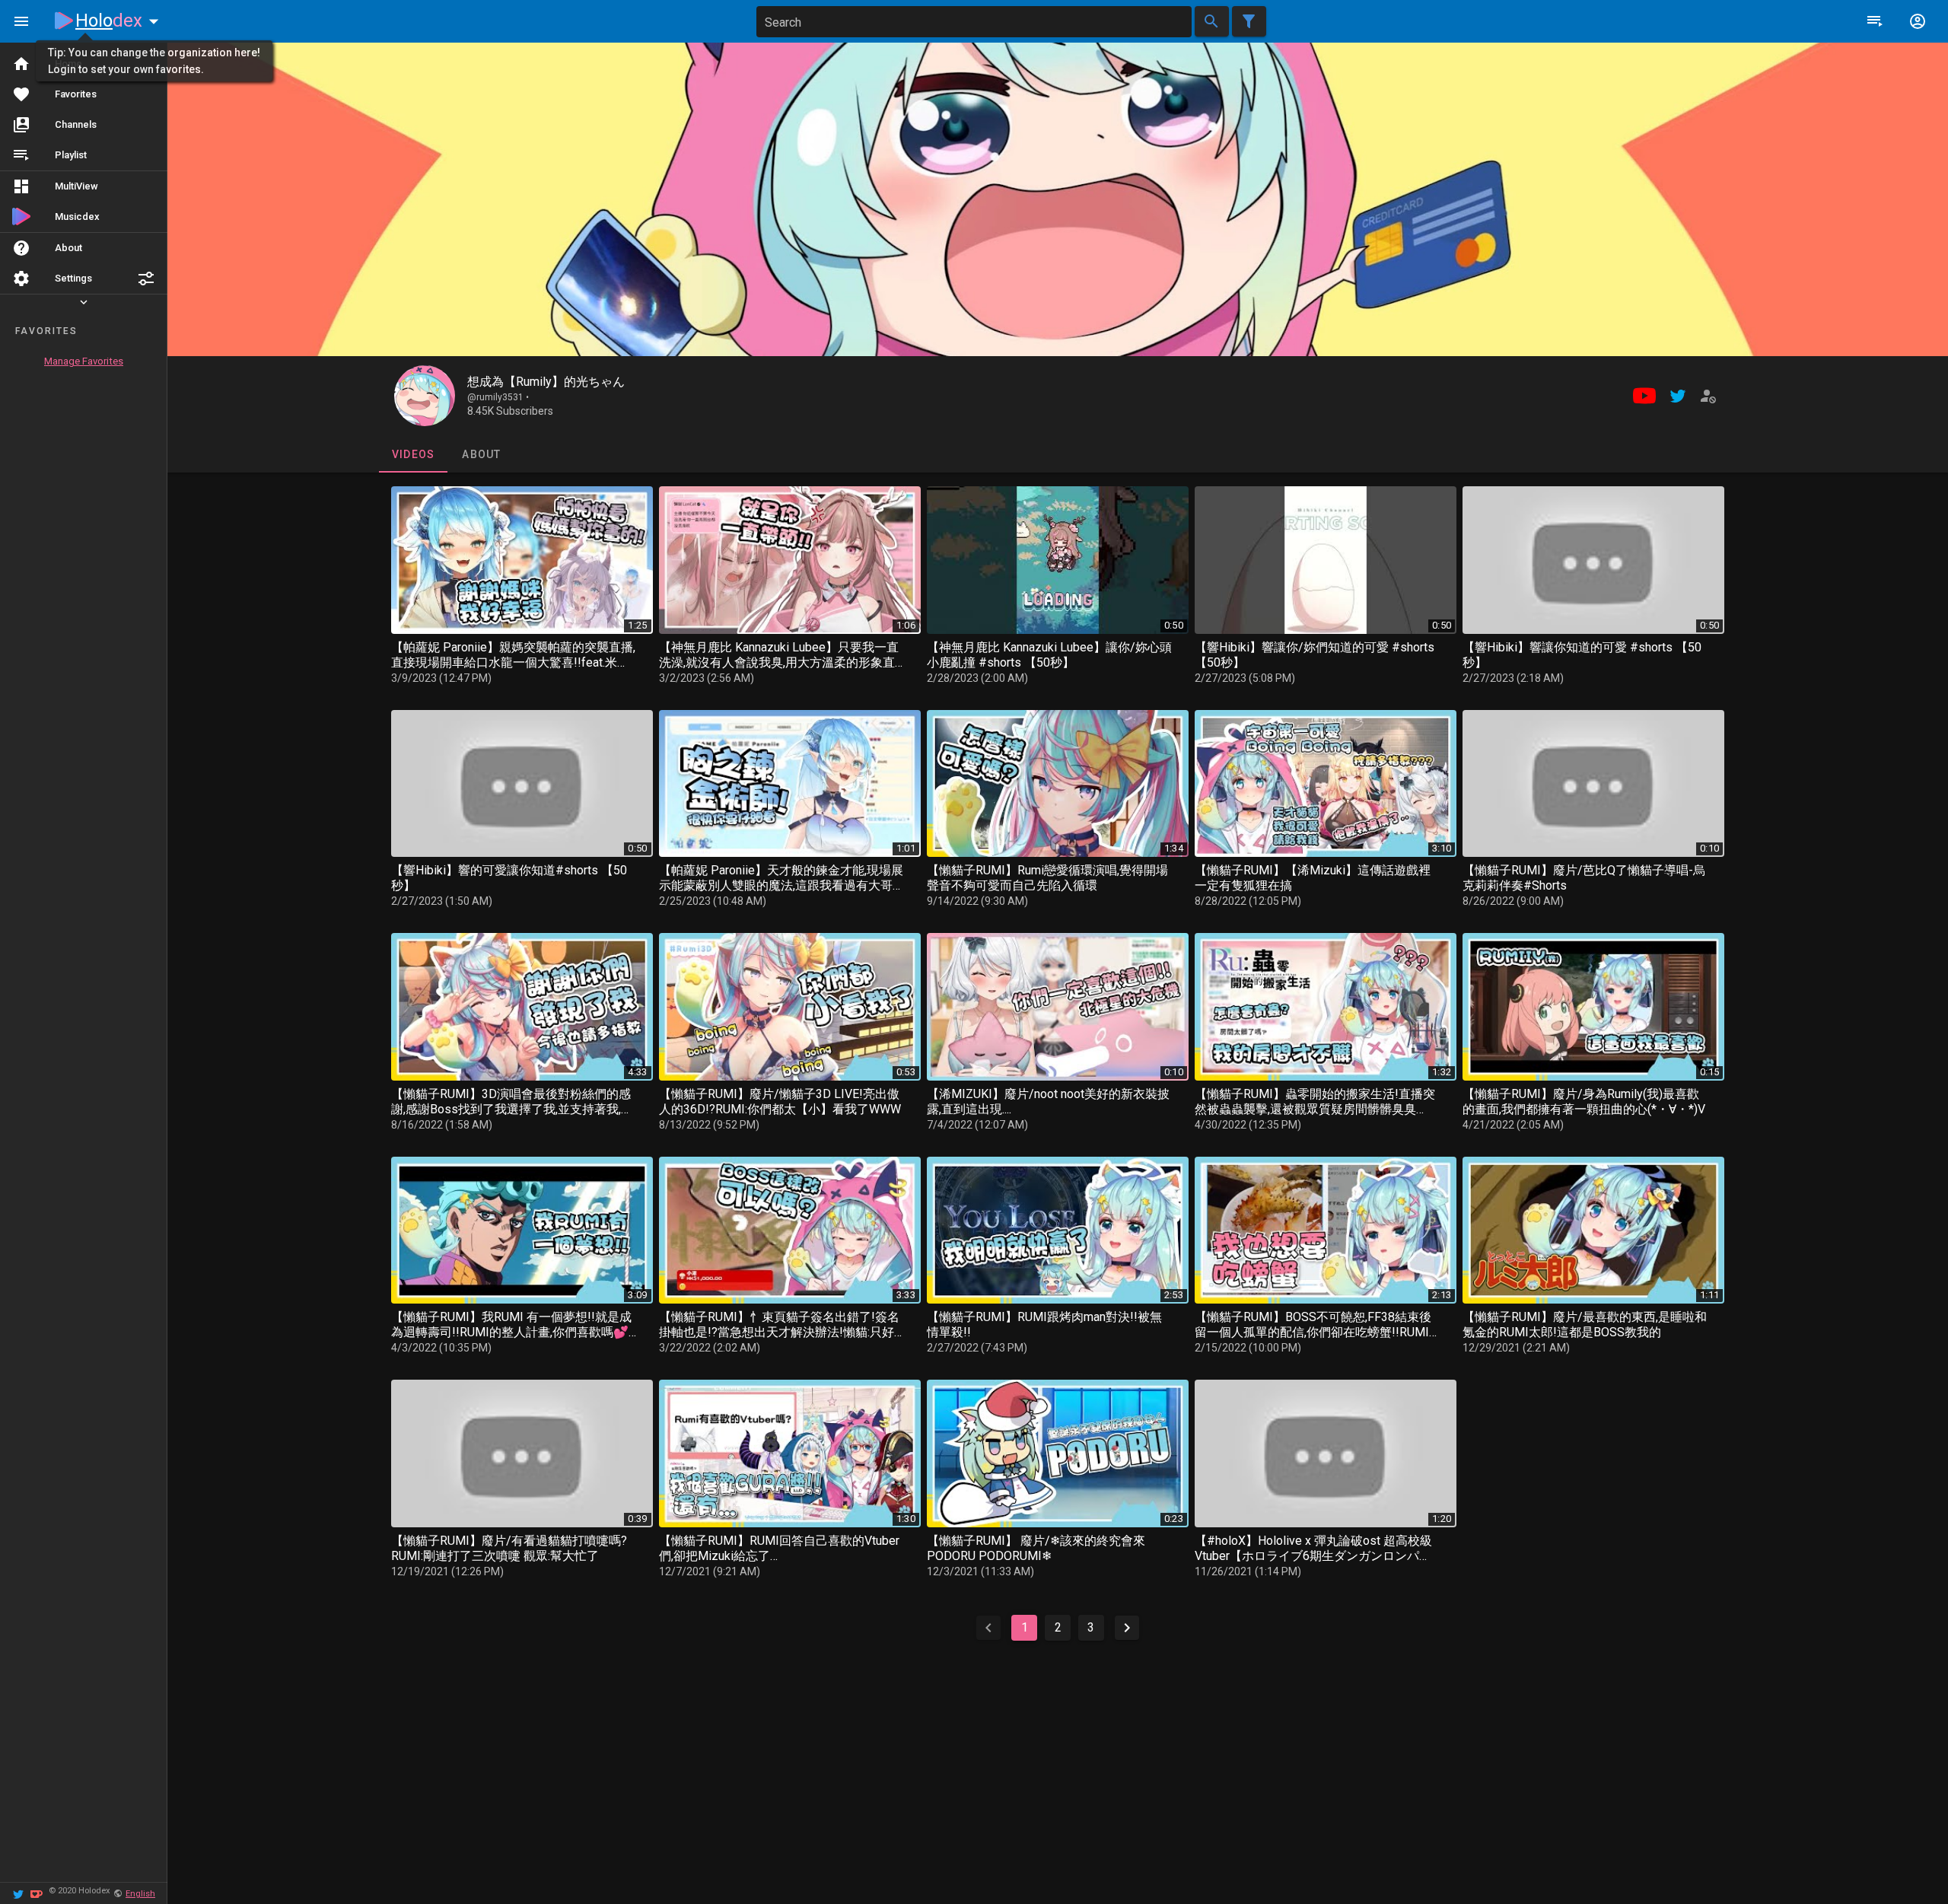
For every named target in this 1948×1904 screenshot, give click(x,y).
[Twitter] (18, 1893)
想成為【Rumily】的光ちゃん (546, 382)
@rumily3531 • (498, 397)
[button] (146, 279)
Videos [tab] (413, 454)
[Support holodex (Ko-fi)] (37, 1893)
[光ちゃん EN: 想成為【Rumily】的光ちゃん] (425, 396)
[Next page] (1127, 1628)
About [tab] (481, 454)
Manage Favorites (84, 361)
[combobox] (974, 22)
